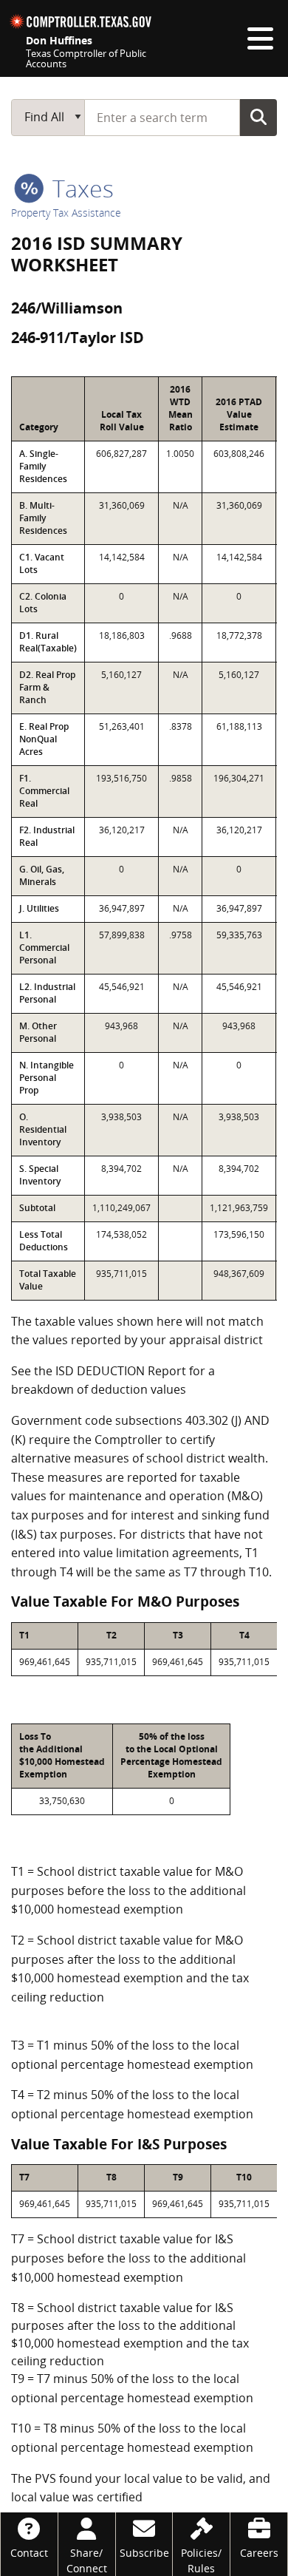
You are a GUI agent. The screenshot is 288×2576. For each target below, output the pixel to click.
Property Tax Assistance (66, 213)
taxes (80, 188)
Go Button (258, 117)
